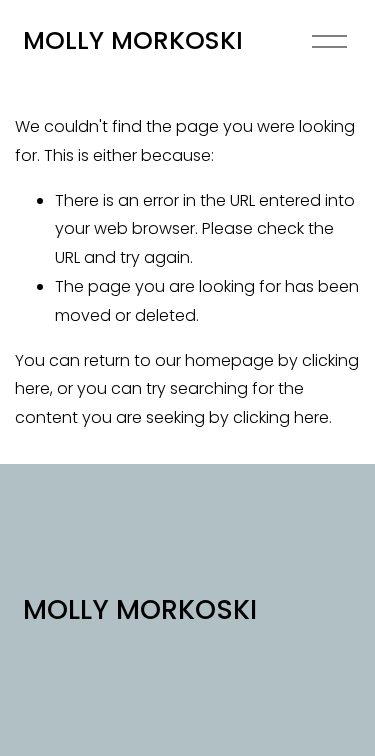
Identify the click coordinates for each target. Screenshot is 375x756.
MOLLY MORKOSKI (133, 40)
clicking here (281, 417)
